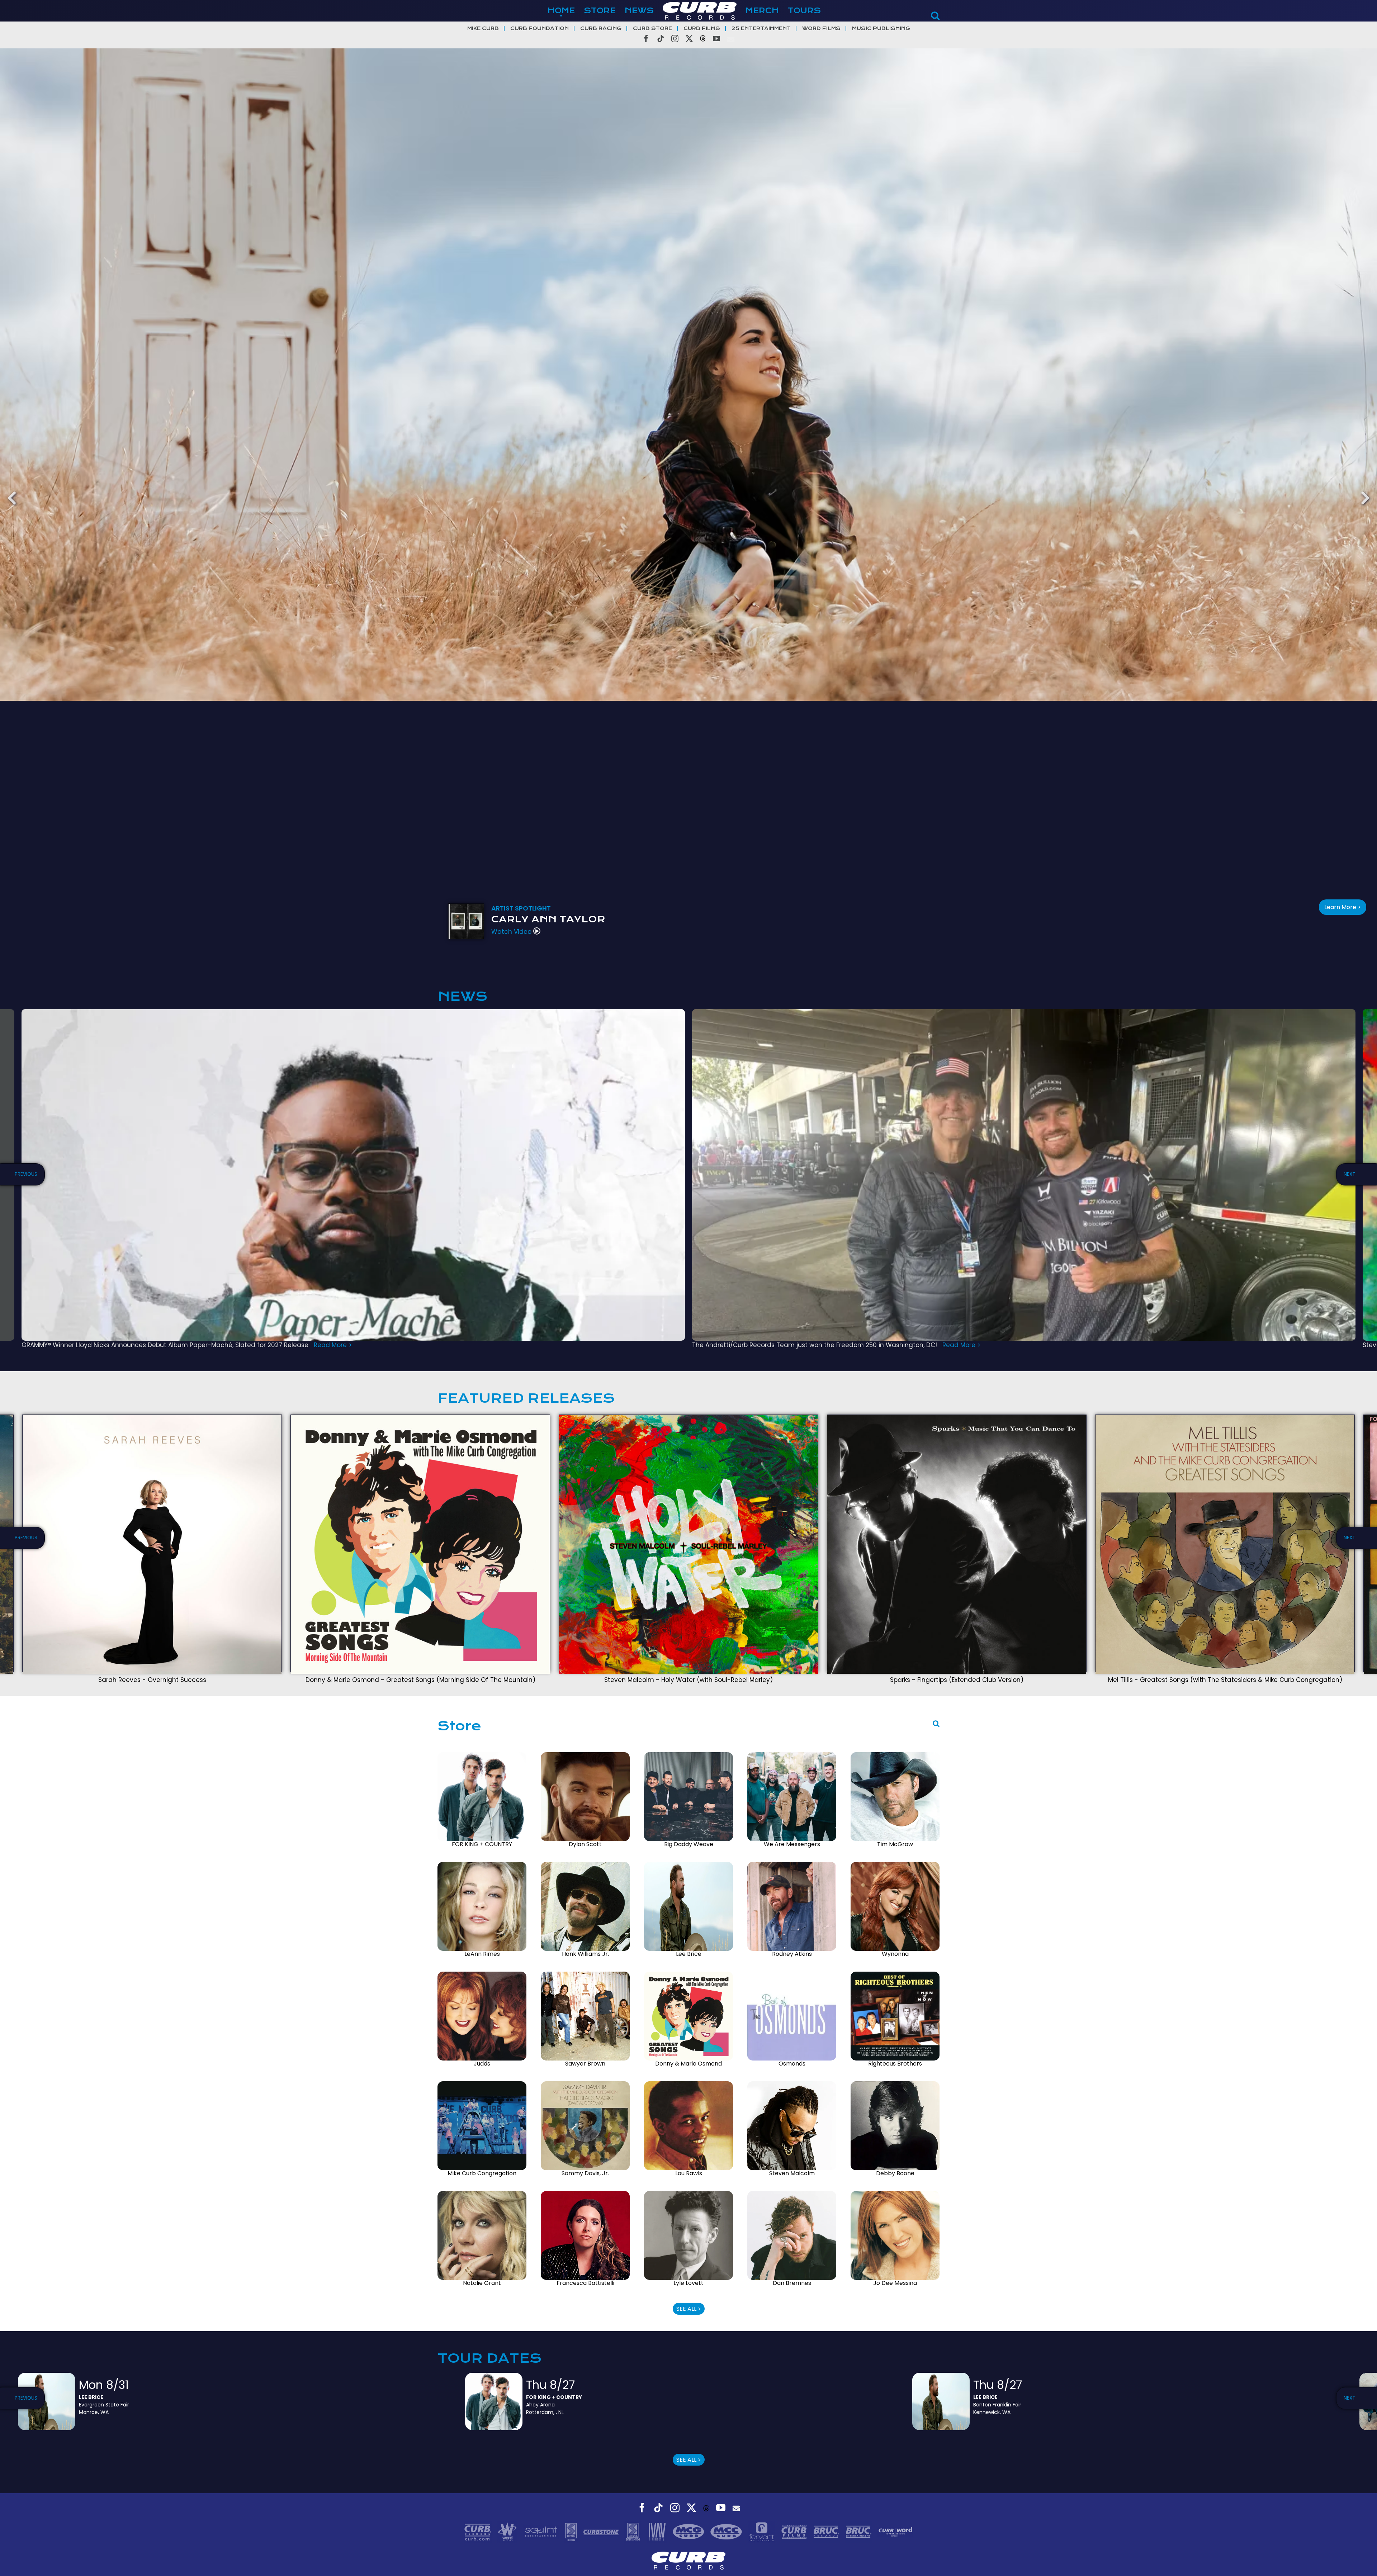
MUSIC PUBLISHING (881, 28)
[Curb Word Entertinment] (895, 2531)
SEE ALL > (689, 2309)
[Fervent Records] (762, 2531)
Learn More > (1343, 907)
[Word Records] (508, 2531)
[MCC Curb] (727, 2531)
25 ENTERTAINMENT (761, 28)
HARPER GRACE (536, 919)
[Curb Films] (795, 2531)
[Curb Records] (479, 2531)
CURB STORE (652, 28)
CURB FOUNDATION (540, 28)
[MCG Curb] (689, 2531)
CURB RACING (601, 28)
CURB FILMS (702, 28)
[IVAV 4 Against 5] (658, 2531)
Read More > (333, 1345)
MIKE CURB (483, 28)
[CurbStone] (602, 2531)
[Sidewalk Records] (572, 2531)
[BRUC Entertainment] (860, 2531)
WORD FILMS (821, 28)
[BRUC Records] (827, 2531)
